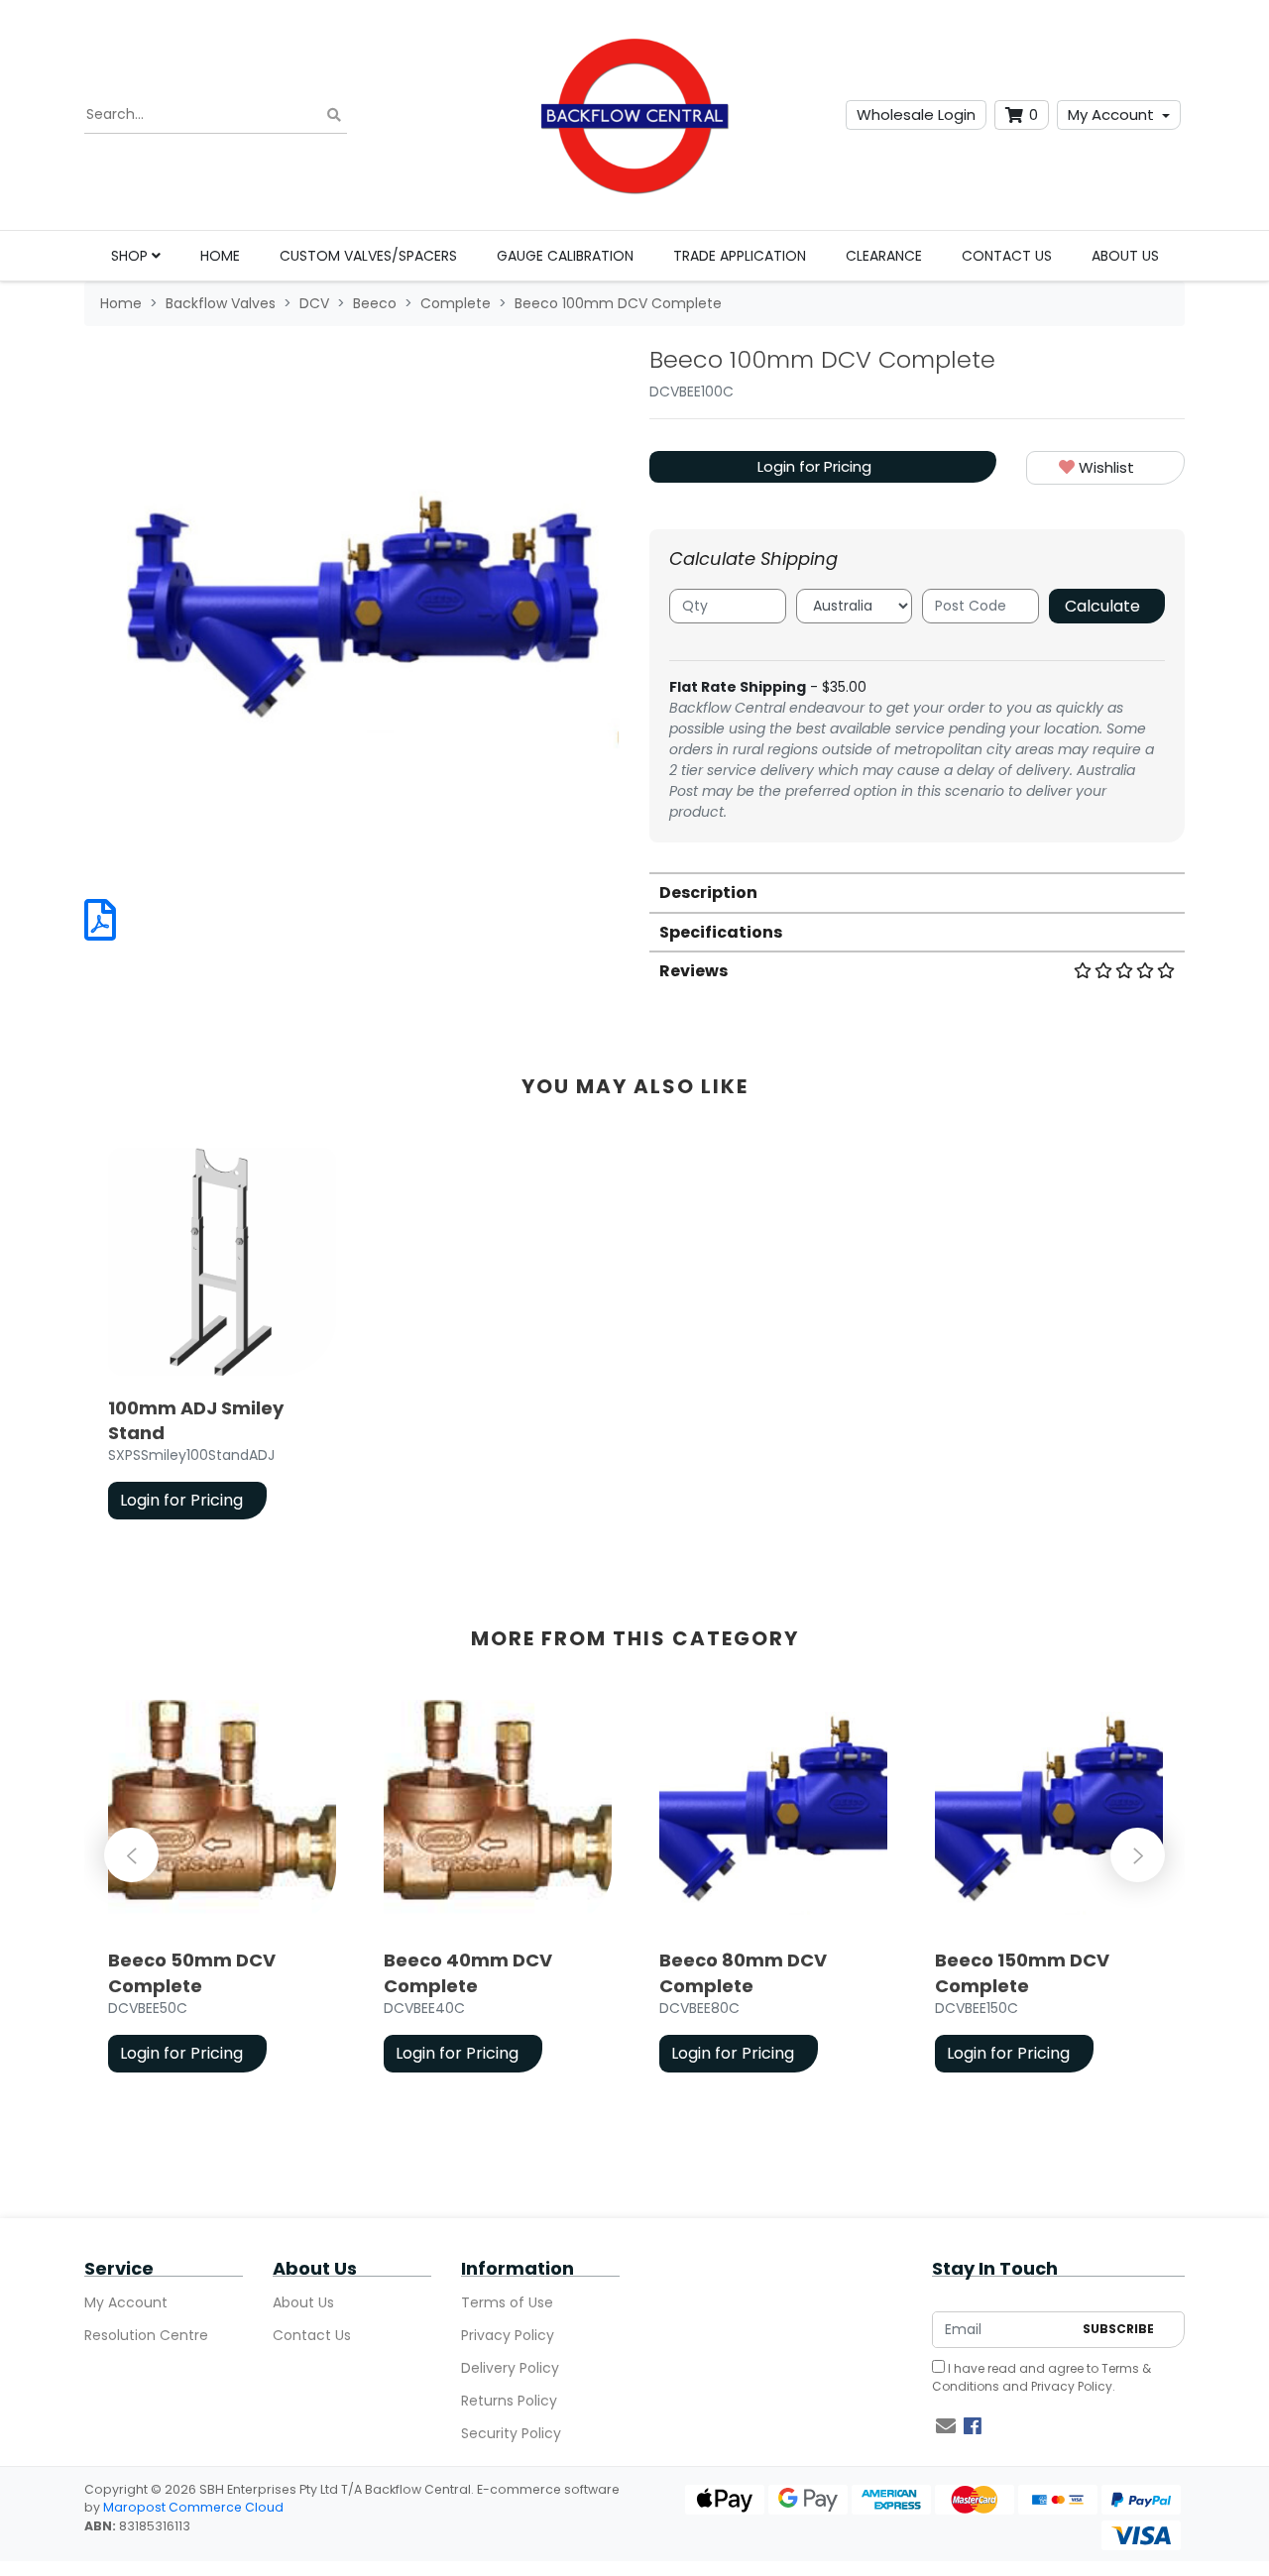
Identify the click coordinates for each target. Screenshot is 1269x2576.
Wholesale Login (916, 114)
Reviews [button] (693, 971)
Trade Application (740, 256)
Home (220, 256)
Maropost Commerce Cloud (193, 2507)
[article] (222, 1338)
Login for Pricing (814, 466)
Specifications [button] (721, 932)
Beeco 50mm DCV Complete (192, 1972)
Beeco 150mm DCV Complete (1022, 1972)
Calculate (1102, 606)
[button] (1105, 468)
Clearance (884, 256)
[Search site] (334, 115)
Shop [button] (131, 256)
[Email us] (946, 2426)
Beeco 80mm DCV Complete (743, 1972)
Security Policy (511, 2433)
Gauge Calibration (565, 256)
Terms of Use (507, 2302)
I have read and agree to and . (1041, 2377)
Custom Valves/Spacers (368, 256)
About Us (1125, 256)
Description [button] (708, 893)
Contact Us (1007, 256)
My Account (1111, 114)
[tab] (917, 892)
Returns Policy (509, 2401)
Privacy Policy (508, 2335)
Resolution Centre (146, 2335)
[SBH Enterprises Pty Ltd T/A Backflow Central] (634, 115)
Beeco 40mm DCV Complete (468, 1972)
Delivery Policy (510, 2368)
